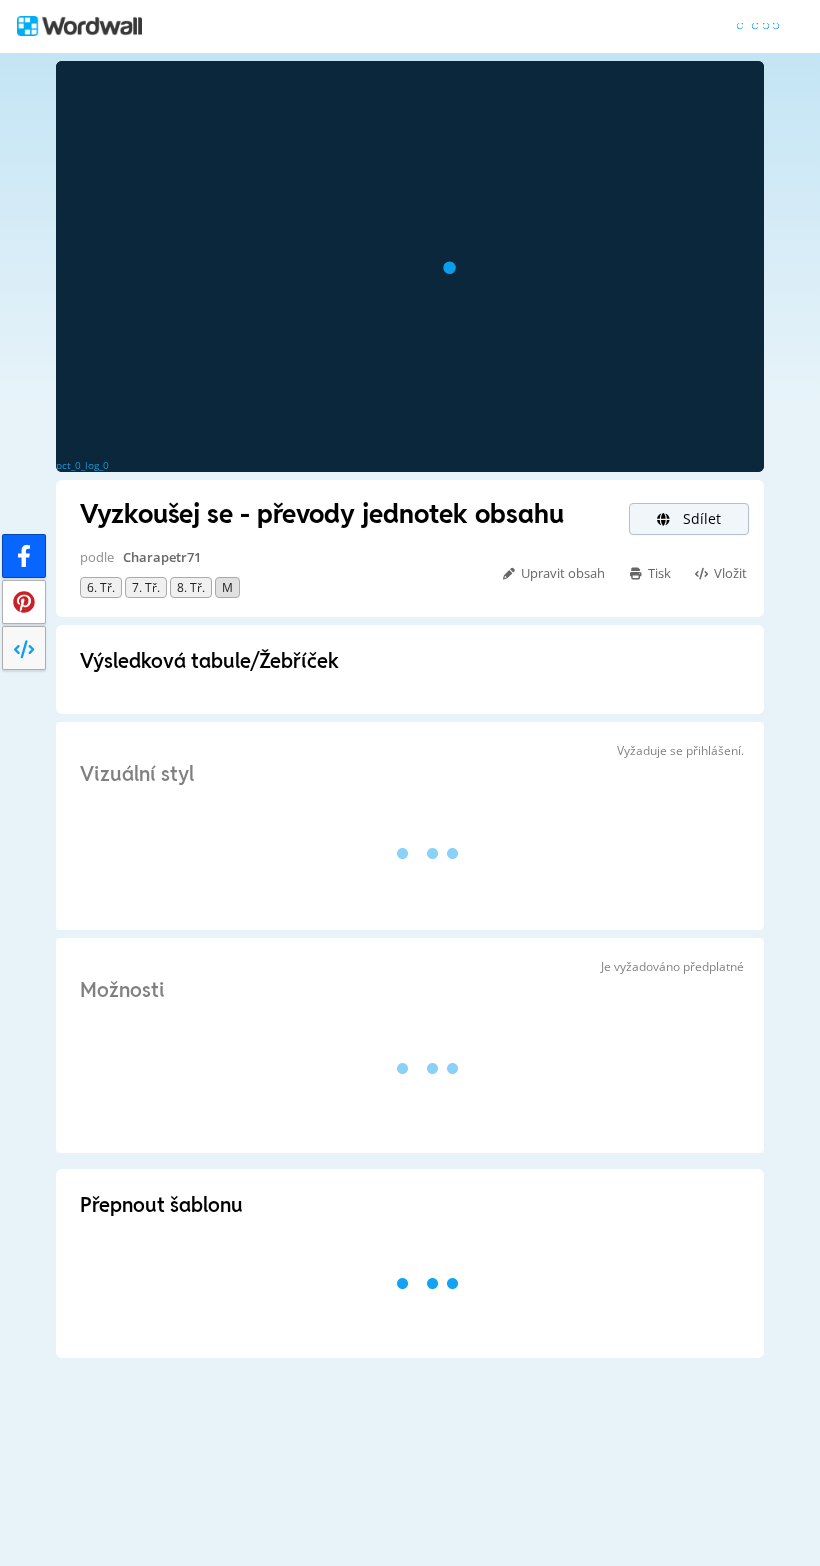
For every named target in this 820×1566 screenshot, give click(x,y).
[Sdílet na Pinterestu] (24, 602)
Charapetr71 (162, 557)
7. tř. (146, 587)
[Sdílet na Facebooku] (24, 556)
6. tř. (101, 587)
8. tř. (191, 587)
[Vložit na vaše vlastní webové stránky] (24, 648)
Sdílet (700, 518)
